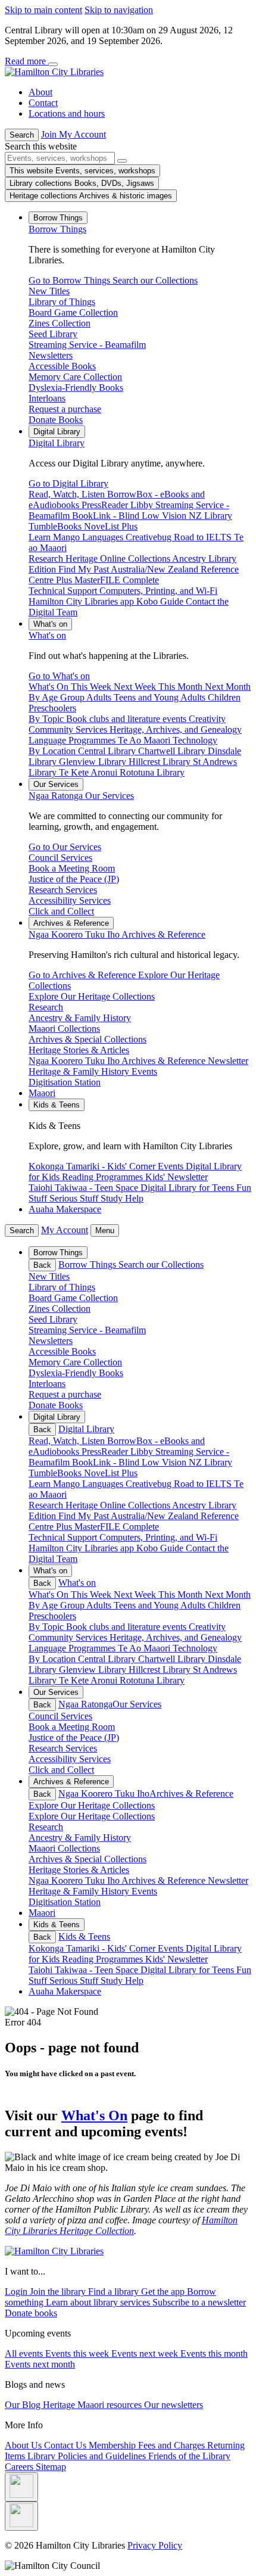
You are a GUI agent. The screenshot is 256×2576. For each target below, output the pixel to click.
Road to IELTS (204, 1484)
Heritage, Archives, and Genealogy (176, 1637)
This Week (92, 1595)
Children (224, 1605)
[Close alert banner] (53, 64)
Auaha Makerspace (65, 1209)
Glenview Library (94, 1670)
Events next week (146, 2353)
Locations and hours (67, 113)
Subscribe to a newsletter (199, 2302)
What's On (94, 2115)
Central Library (108, 1659)
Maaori (42, 1093)
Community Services (69, 1637)
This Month (182, 1595)
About (40, 92)
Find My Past (85, 1516)
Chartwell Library (173, 1659)
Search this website (41, 146)
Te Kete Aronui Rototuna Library (122, 1680)
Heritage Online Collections (119, 1505)
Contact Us (66, 2445)
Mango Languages (89, 1484)
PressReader (106, 1452)
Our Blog (24, 2405)
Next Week (136, 1595)
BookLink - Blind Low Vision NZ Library (152, 1462)
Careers (20, 2467)
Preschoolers (52, 1616)
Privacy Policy (155, 2545)
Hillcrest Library (161, 1670)
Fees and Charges (173, 2445)
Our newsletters (174, 2405)
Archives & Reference (117, 934)
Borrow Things (57, 229)
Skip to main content (43, 10)
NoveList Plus (111, 1473)
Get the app (164, 2292)
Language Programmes (73, 1648)
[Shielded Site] (21, 2487)
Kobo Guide (161, 1548)
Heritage (60, 2405)
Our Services (81, 796)
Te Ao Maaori (145, 1648)
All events (25, 2353)
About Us (24, 2445)
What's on (47, 635)
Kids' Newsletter (177, 1959)
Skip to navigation (119, 10)
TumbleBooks (56, 1473)
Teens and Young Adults (161, 1605)
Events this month (214, 2353)
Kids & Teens (84, 1936)
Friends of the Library (189, 2456)
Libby (143, 1452)
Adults (100, 1605)
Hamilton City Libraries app (82, 1548)
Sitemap (51, 2467)
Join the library (59, 2292)
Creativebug (150, 1484)
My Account (65, 1230)
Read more (26, 61)
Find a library (115, 2292)
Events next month (40, 2364)
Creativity (207, 1627)
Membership (113, 2445)
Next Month (228, 1595)
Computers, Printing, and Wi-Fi (158, 1537)
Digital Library (57, 443)
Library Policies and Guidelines (88, 2456)
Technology (195, 1648)
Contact (43, 103)
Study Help (122, 1981)
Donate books (31, 2313)
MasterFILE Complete (117, 1527)
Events (172, 1948)
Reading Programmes (104, 1959)
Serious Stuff (75, 1981)
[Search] (122, 161)
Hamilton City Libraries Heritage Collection (121, 2225)
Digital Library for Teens (188, 1970)
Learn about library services (99, 2302)
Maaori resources (111, 2405)
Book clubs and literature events (127, 1627)
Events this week (78, 2353)
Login (17, 2292)
